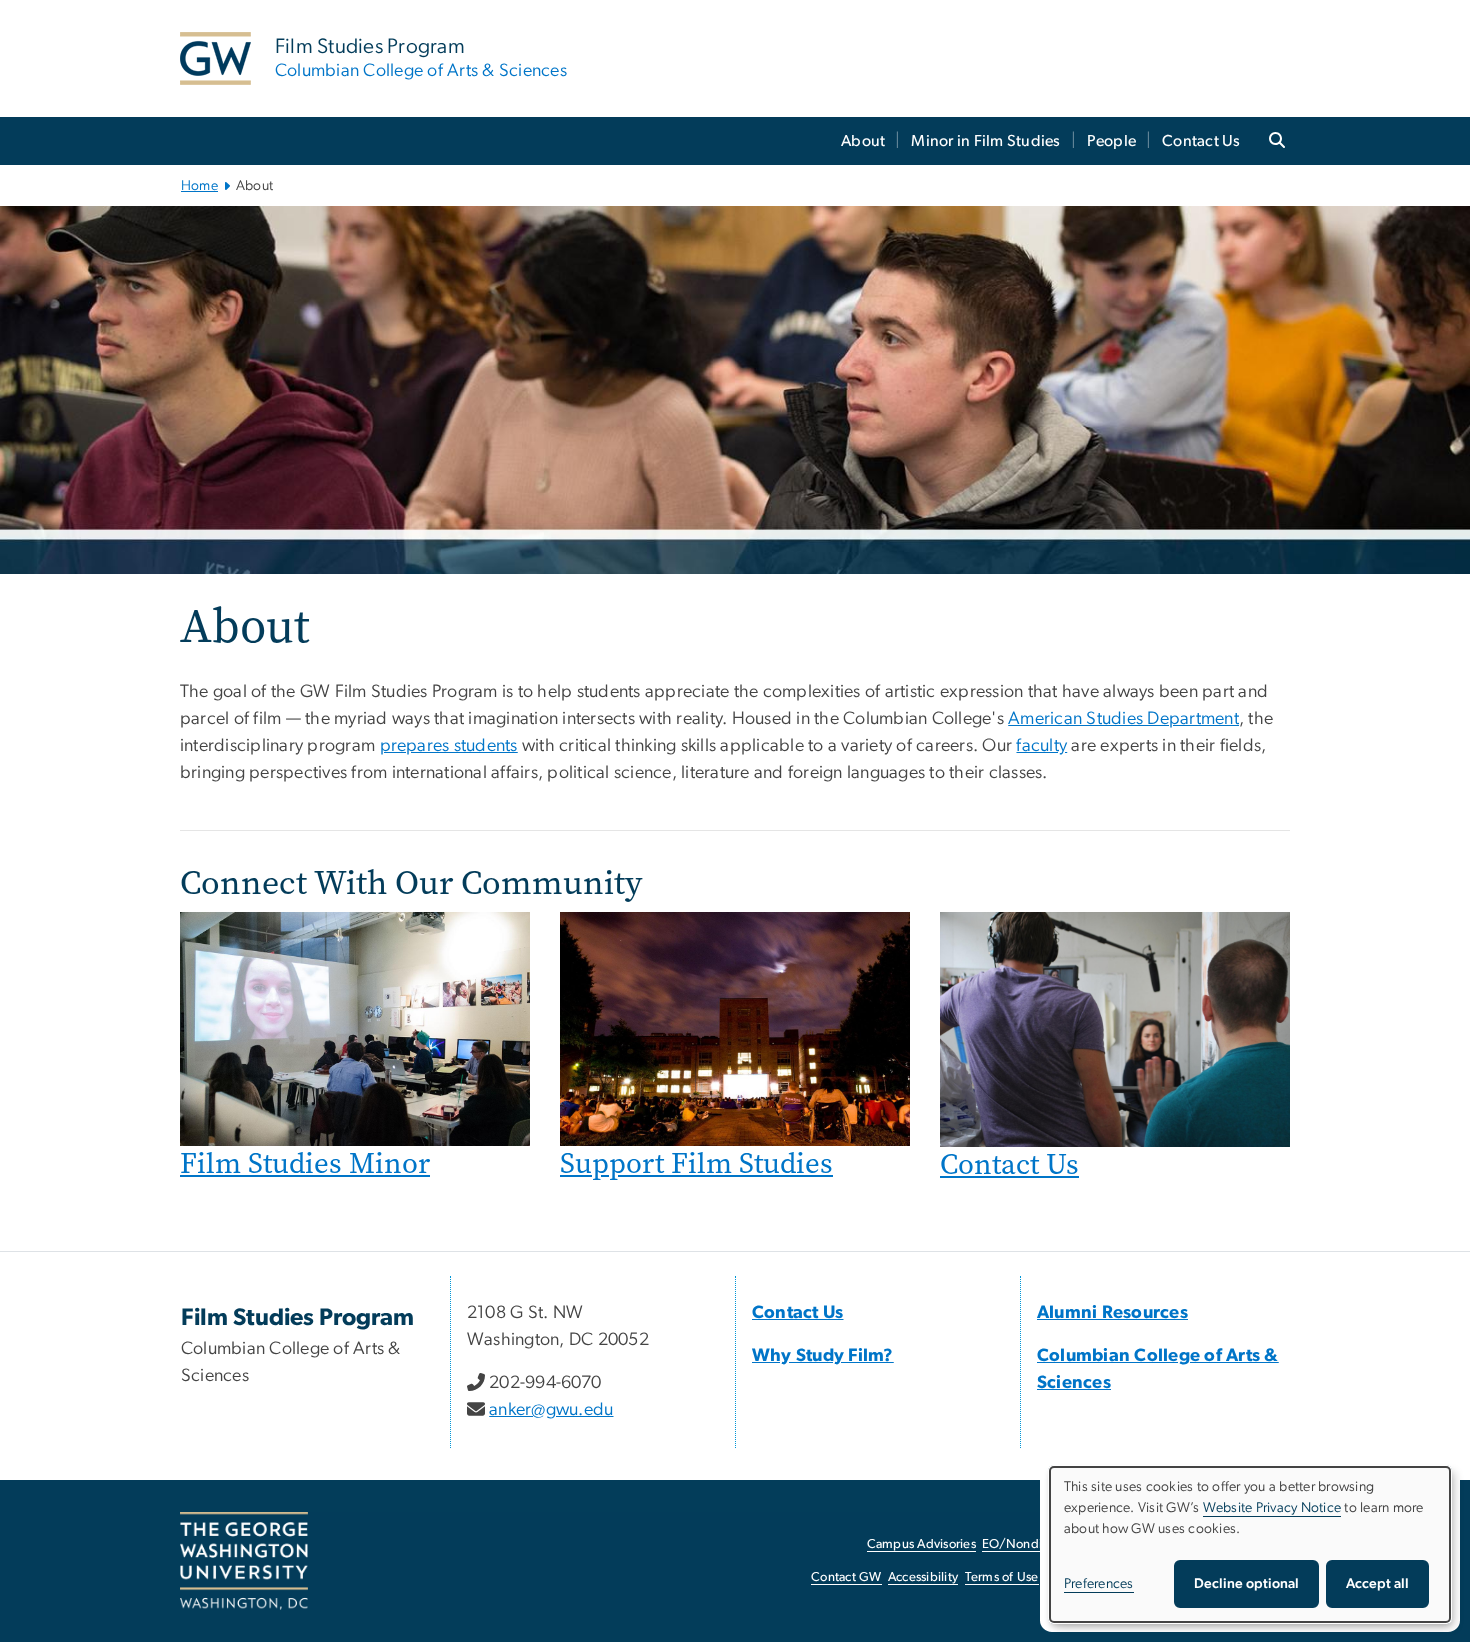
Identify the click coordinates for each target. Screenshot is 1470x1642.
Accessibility (923, 1577)
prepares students (449, 746)
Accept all (1377, 1584)
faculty (1041, 746)
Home (199, 186)
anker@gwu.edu (551, 1410)
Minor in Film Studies (985, 141)
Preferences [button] (1099, 1584)
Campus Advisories (921, 1544)
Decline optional (1246, 1584)
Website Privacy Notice (1272, 1508)
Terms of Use (1002, 1577)
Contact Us (1201, 141)
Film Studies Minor (305, 1163)
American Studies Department (1123, 719)
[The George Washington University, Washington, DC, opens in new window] (244, 1561)
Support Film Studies (696, 1163)
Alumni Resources (1112, 1313)
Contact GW (846, 1577)
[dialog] (1250, 1544)
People (1112, 141)
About (863, 141)
